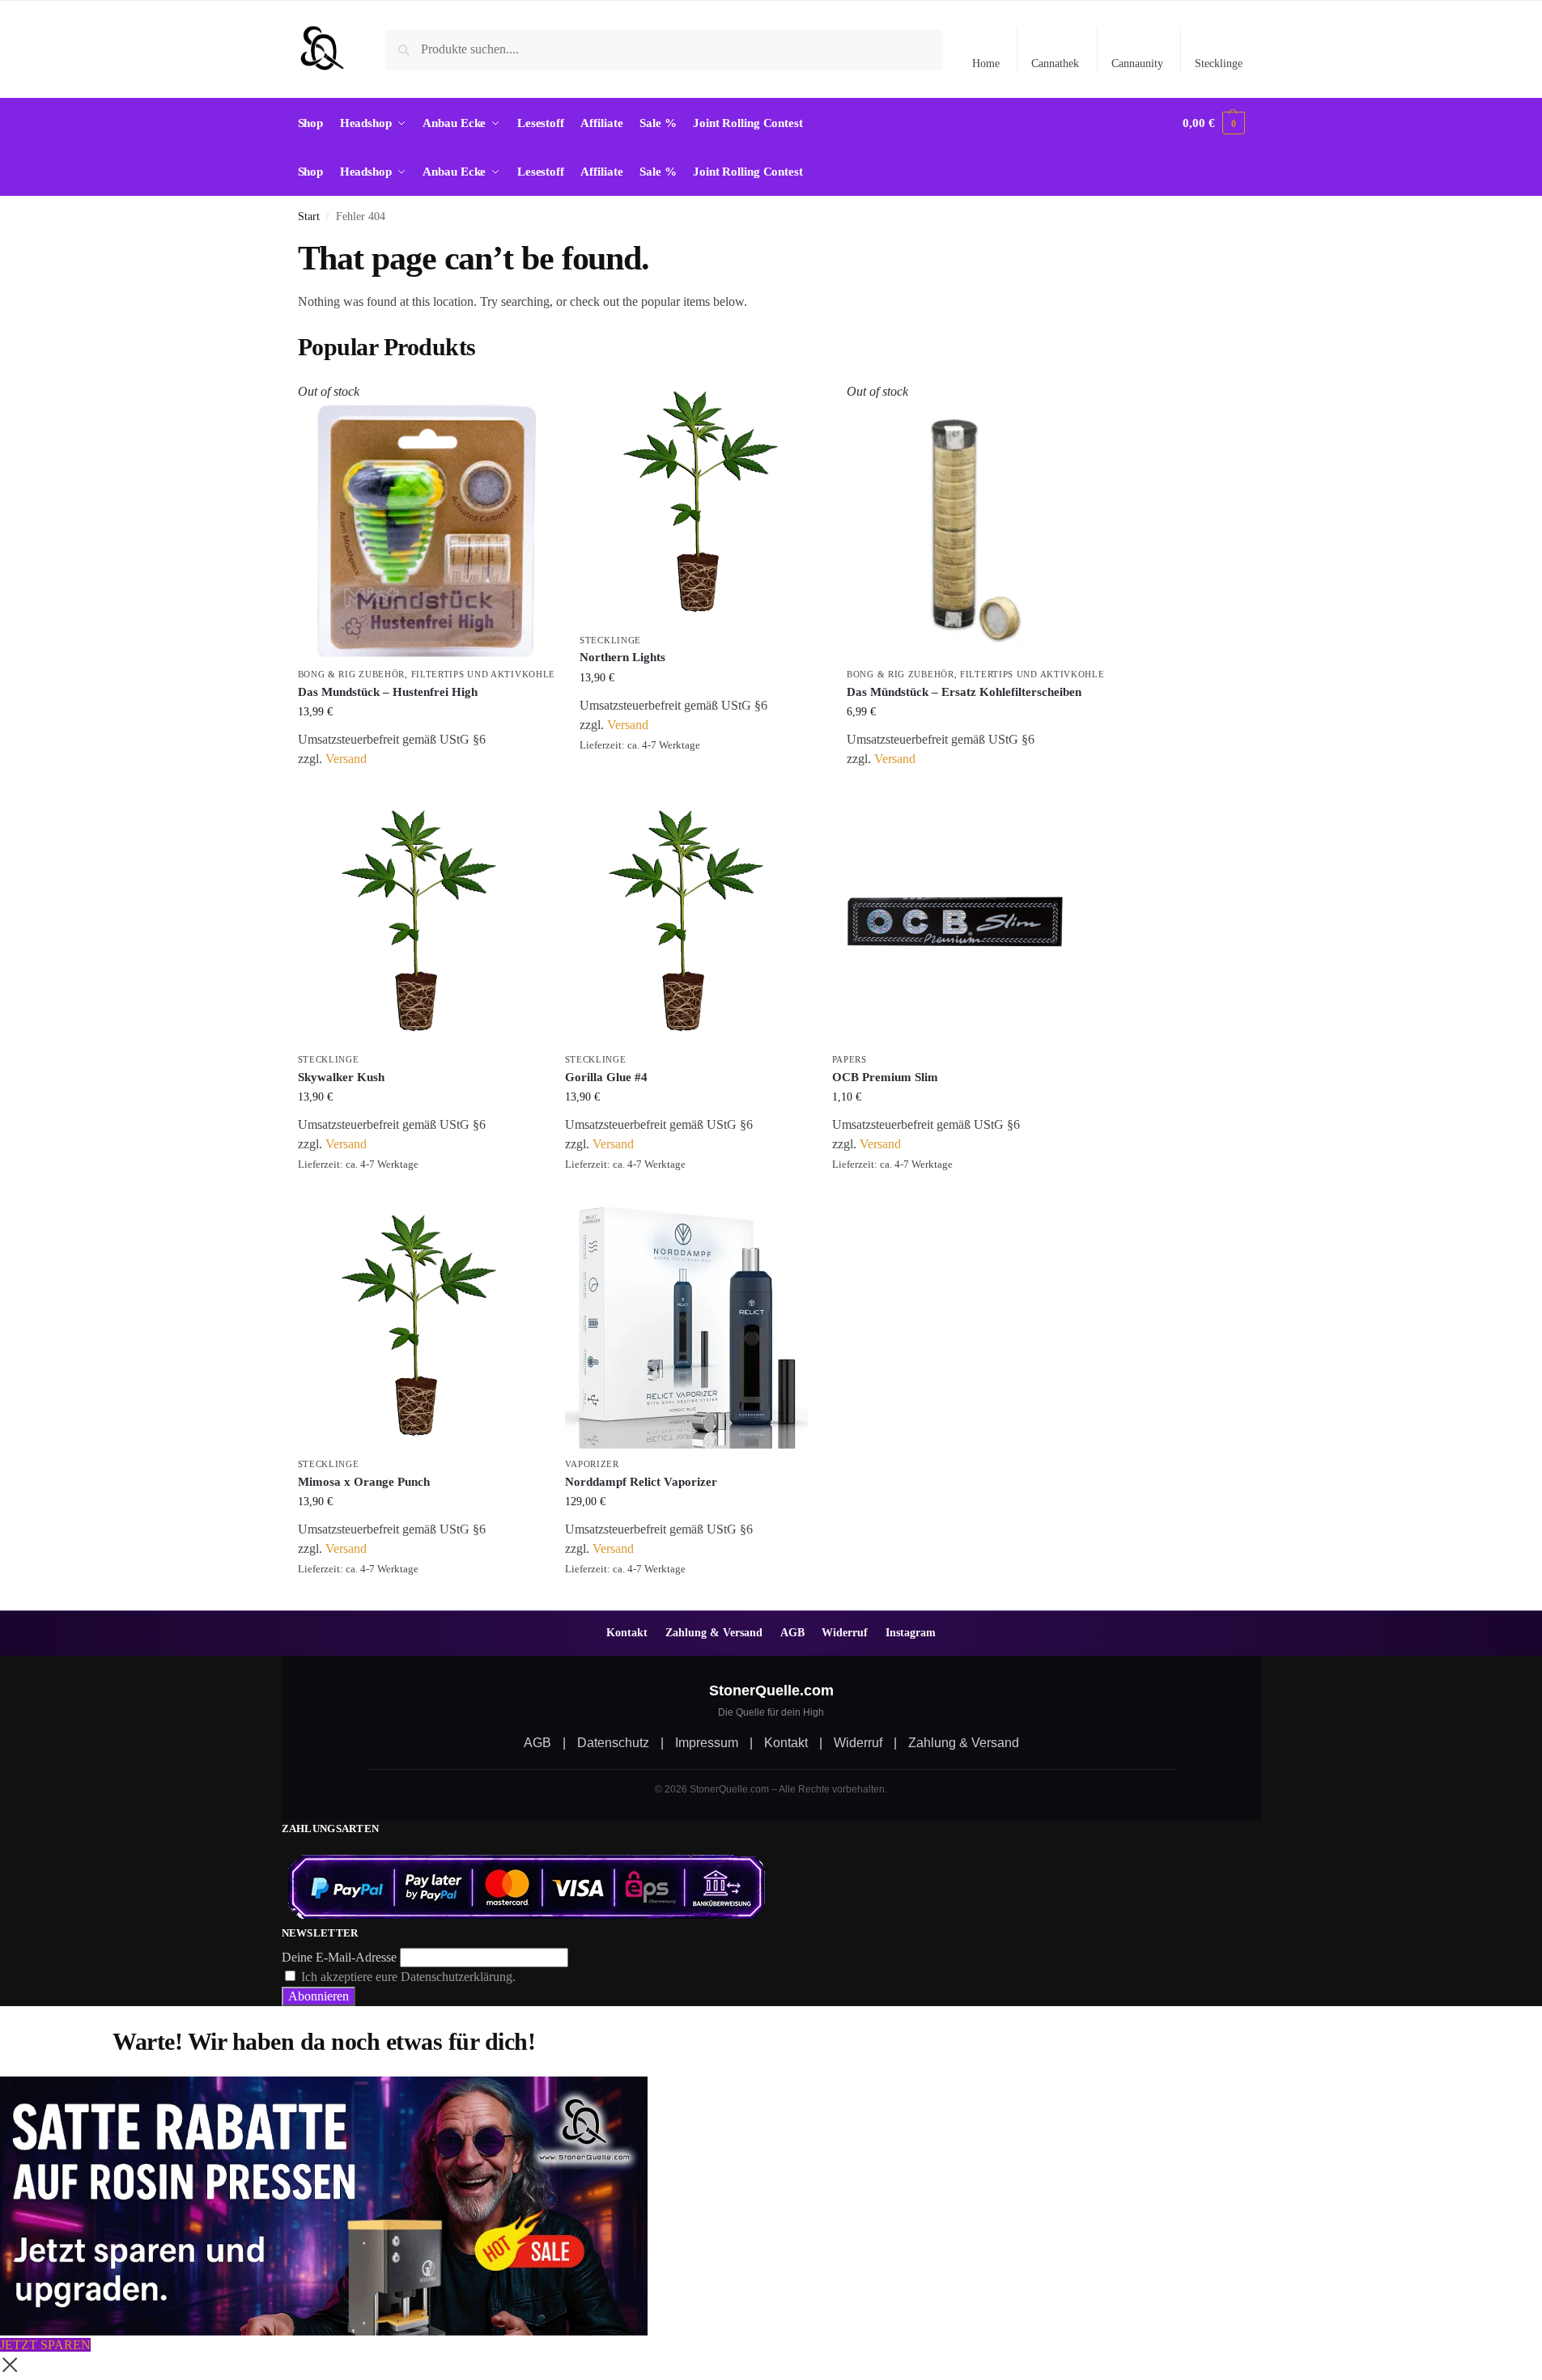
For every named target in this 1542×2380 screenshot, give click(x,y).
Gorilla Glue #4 (606, 1077)
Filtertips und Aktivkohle (484, 674)
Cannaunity (1137, 64)
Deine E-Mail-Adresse (339, 1957)
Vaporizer (592, 1464)
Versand (346, 759)
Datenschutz (613, 1743)
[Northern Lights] (701, 503)
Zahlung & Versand (714, 1632)
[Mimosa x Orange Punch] (419, 1327)
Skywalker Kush (341, 1077)
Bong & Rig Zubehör (352, 674)
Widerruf (845, 1632)
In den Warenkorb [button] (701, 770)
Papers (850, 1059)
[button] (1213, 123)
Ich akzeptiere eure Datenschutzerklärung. (408, 1977)
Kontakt (627, 1632)
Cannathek (1055, 64)
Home (986, 64)
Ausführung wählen (686, 1594)
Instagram (911, 1632)
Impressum (707, 1743)
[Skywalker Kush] (419, 923)
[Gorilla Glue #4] (686, 923)
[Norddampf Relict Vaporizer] (686, 1327)
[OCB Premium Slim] (954, 923)
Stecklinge (1219, 64)
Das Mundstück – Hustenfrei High (388, 692)
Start (309, 216)
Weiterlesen (426, 785)
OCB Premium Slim (885, 1077)
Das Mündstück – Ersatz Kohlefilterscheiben (964, 692)
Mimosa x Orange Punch (364, 1482)
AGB (792, 1632)
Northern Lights (622, 657)
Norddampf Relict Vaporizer (641, 1482)
